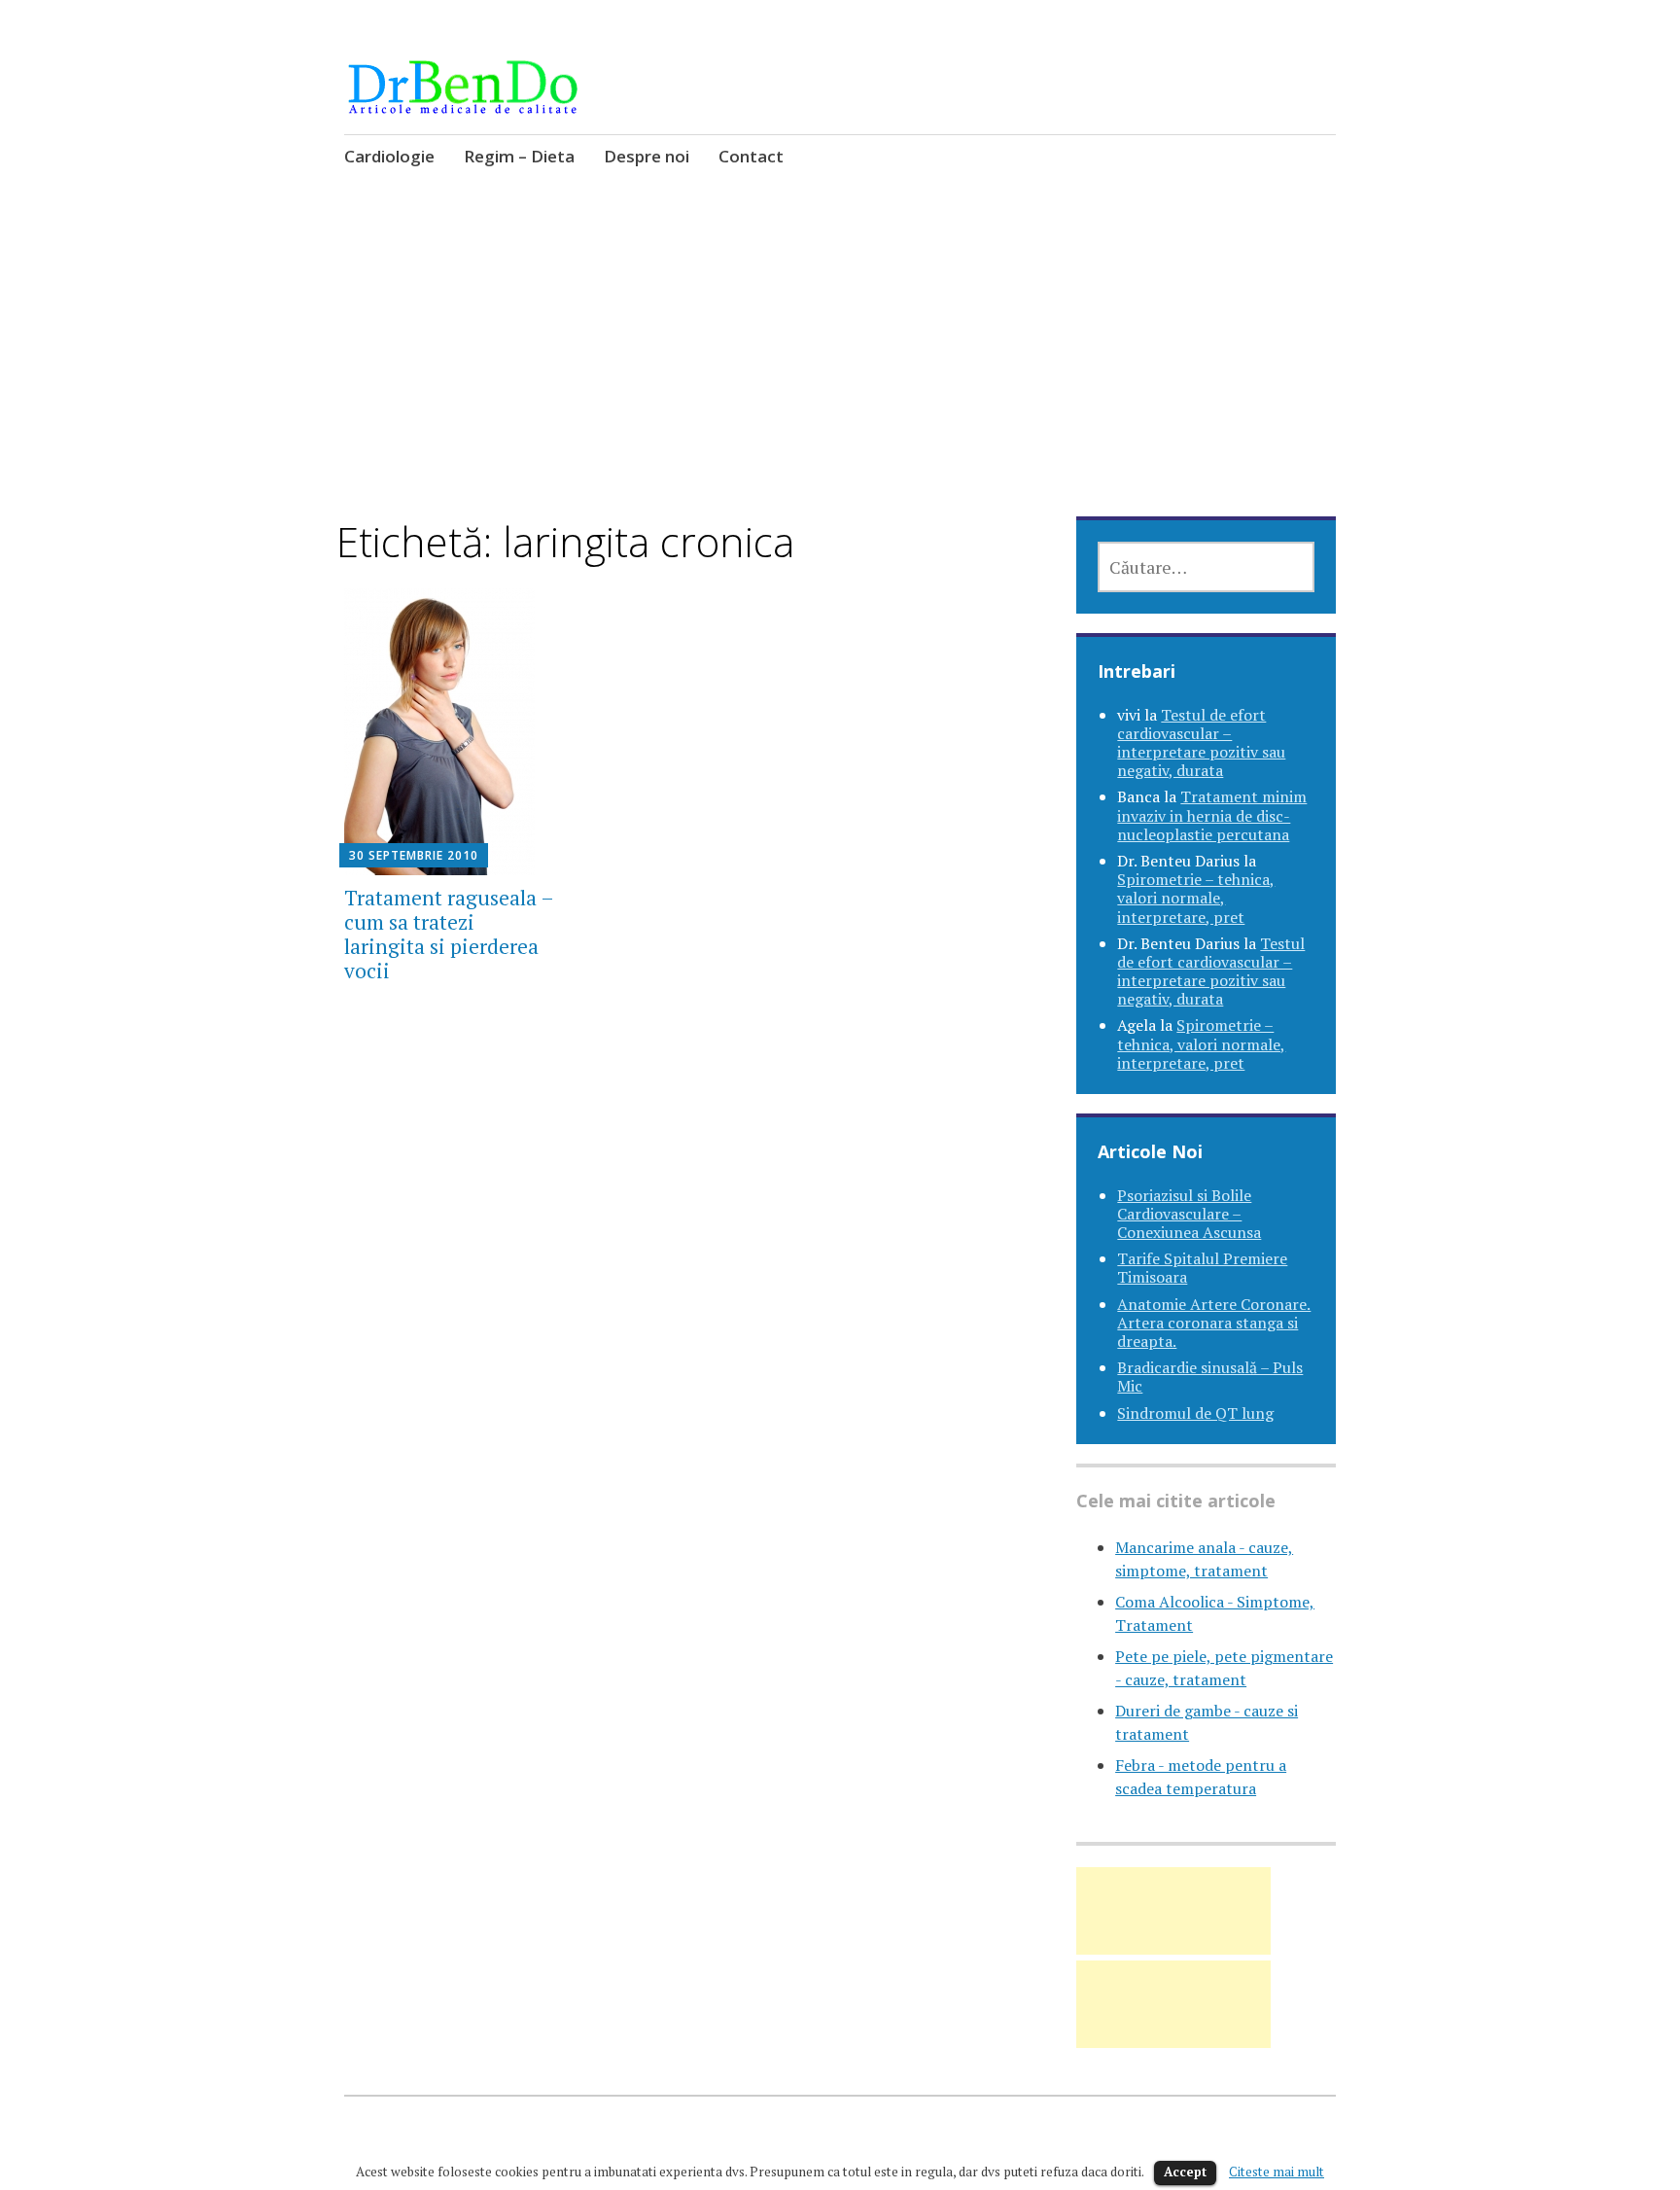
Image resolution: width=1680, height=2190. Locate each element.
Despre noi (647, 156)
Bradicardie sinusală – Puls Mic (1210, 1377)
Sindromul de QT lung (1195, 1413)
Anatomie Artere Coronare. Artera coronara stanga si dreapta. (1214, 1323)
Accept (1185, 2172)
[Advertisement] (840, 373)
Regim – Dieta (519, 156)
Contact (751, 156)
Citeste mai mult (1277, 2172)
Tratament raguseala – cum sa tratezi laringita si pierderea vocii (449, 935)
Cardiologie (389, 156)
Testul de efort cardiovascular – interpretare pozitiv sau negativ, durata (1201, 743)
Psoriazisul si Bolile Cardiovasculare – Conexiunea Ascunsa (1189, 1214)
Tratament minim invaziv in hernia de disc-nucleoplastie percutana (1212, 815)
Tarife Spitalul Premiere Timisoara (1202, 1268)
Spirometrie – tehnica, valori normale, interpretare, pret (1196, 898)
